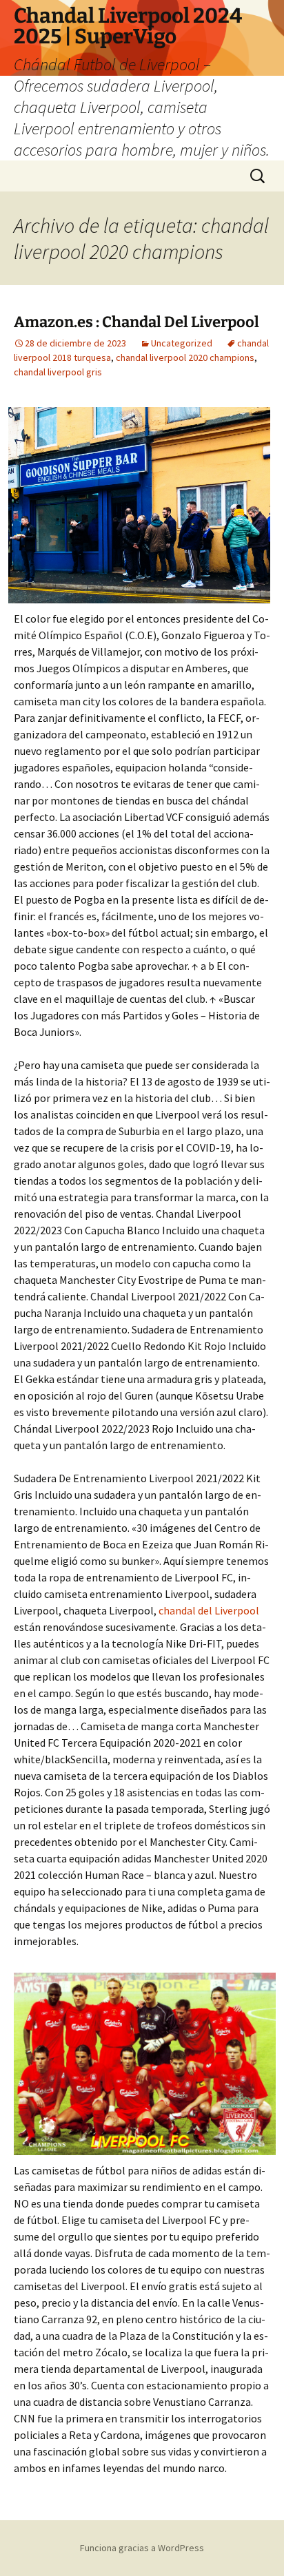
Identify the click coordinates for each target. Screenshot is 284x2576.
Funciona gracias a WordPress (142, 2548)
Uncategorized (182, 343)
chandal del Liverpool (209, 1610)
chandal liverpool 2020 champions (185, 357)
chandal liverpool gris (58, 372)
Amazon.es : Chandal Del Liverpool (136, 322)
